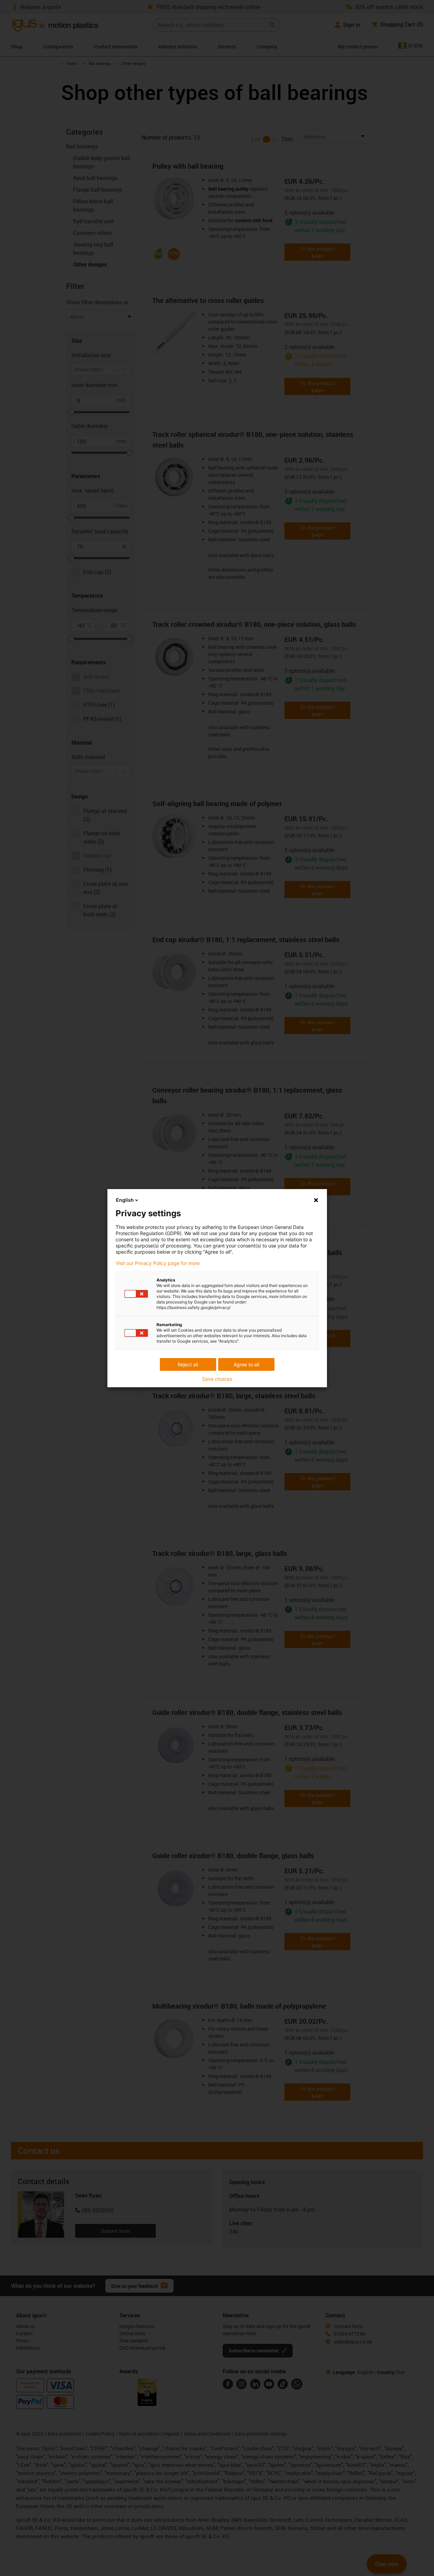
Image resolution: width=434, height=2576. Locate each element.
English (125, 1200)
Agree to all (246, 1364)
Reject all (188, 1364)
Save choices (217, 1379)
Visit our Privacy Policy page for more (158, 1263)
